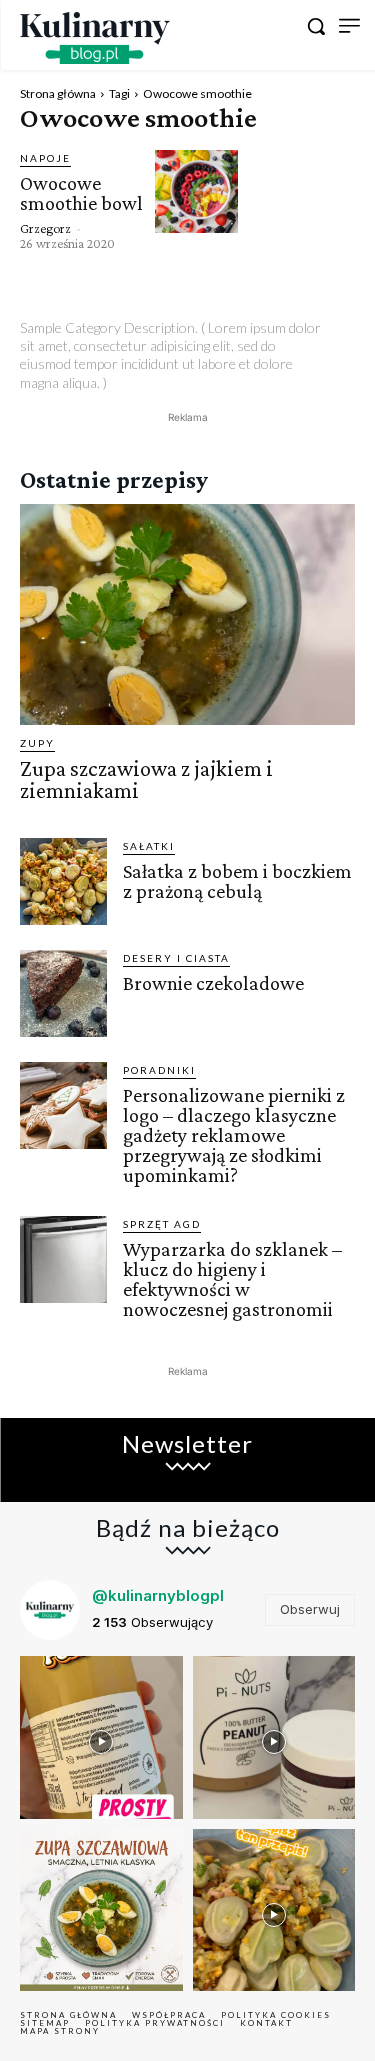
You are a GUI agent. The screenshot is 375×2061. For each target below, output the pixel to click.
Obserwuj (310, 1609)
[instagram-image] (101, 1737)
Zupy (37, 743)
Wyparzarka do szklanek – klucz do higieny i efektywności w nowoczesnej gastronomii (232, 1279)
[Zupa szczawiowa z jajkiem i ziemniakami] (187, 614)
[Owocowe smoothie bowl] (196, 191)
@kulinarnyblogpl (158, 1595)
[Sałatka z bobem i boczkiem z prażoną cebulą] (63, 881)
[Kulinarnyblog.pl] (95, 38)
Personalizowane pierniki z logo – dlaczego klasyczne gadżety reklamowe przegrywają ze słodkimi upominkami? (234, 1135)
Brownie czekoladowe (213, 983)
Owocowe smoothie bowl (81, 193)
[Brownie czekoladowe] (63, 993)
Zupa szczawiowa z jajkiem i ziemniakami (146, 779)
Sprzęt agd (162, 1224)
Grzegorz (45, 228)
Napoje (45, 158)
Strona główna (58, 93)
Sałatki (149, 846)
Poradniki (159, 1070)
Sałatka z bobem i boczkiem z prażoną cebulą (237, 881)
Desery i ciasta (176, 958)
